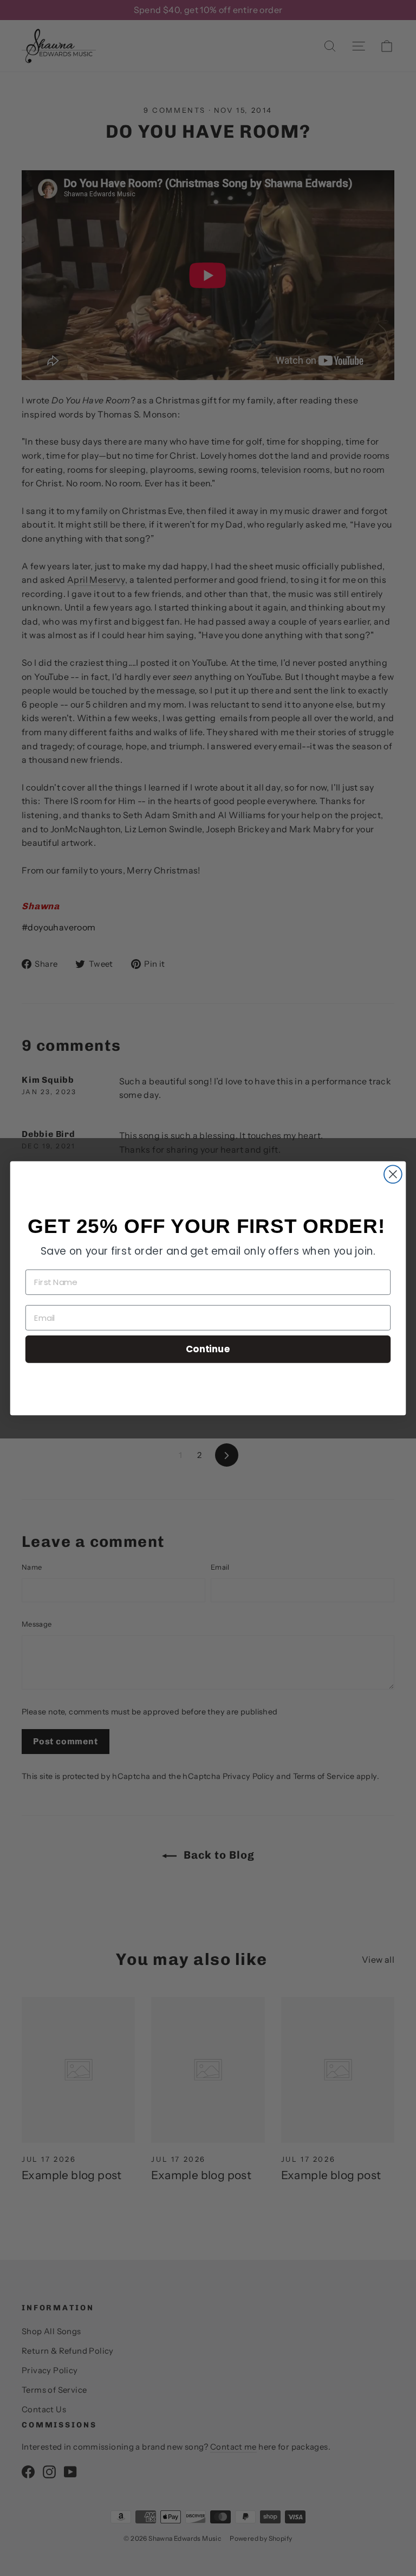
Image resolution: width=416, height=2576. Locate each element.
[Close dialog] (393, 1174)
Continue (208, 1349)
